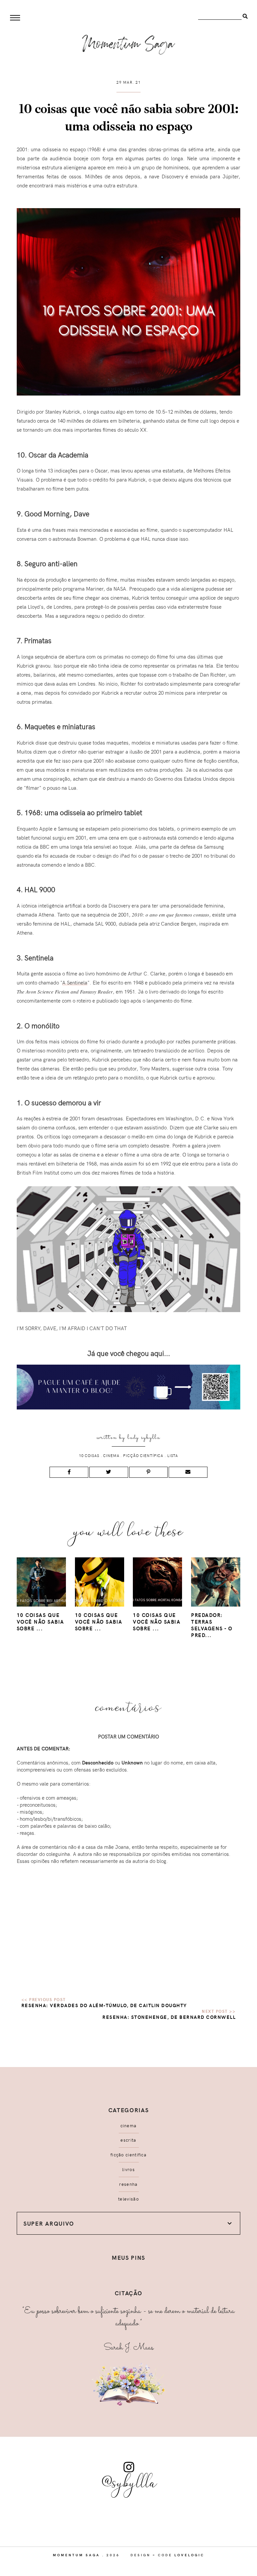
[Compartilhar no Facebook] (69, 1472)
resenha (128, 2184)
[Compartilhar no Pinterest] (149, 1472)
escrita (128, 2140)
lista (173, 1455)
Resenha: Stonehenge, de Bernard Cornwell (169, 2017)
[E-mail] (188, 1472)
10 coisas (89, 1455)
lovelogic (189, 2555)
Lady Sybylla (144, 1437)
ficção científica (143, 1455)
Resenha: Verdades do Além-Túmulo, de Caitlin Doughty (104, 2005)
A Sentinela (75, 982)
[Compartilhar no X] (109, 1472)
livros (128, 2169)
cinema (111, 1455)
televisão (128, 2199)
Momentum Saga (76, 2555)
